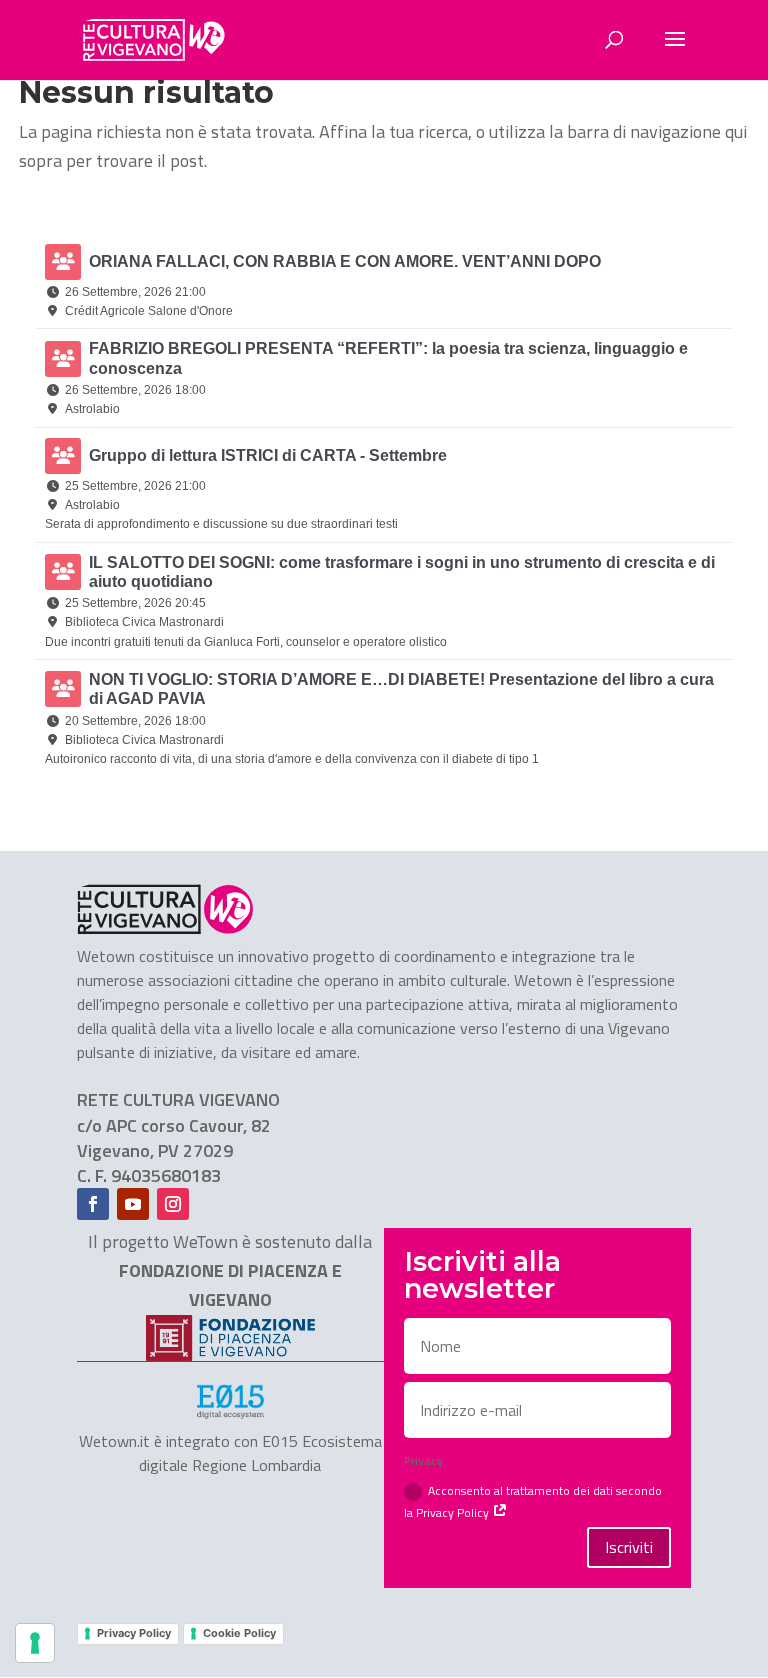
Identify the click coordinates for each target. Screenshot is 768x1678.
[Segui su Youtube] (133, 1204)
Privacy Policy (134, 1633)
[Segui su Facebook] (93, 1204)
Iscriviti (629, 1547)
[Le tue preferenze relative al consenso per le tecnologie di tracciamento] (35, 1643)
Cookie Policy (239, 1633)
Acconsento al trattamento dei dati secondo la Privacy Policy (533, 1501)
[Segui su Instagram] (173, 1204)
